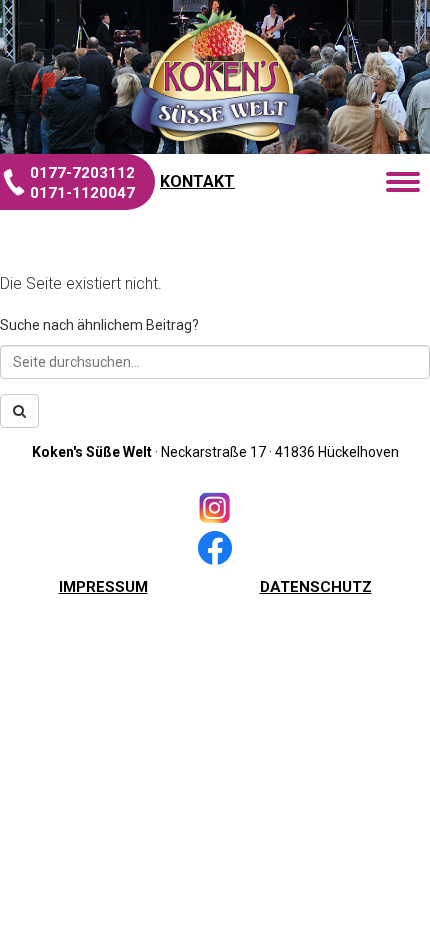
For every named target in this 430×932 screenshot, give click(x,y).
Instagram (215, 508)
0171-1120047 (82, 193)
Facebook (215, 548)
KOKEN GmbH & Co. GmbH (215, 75)
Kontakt (197, 181)
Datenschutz (316, 587)
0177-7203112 (82, 173)
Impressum (103, 587)
